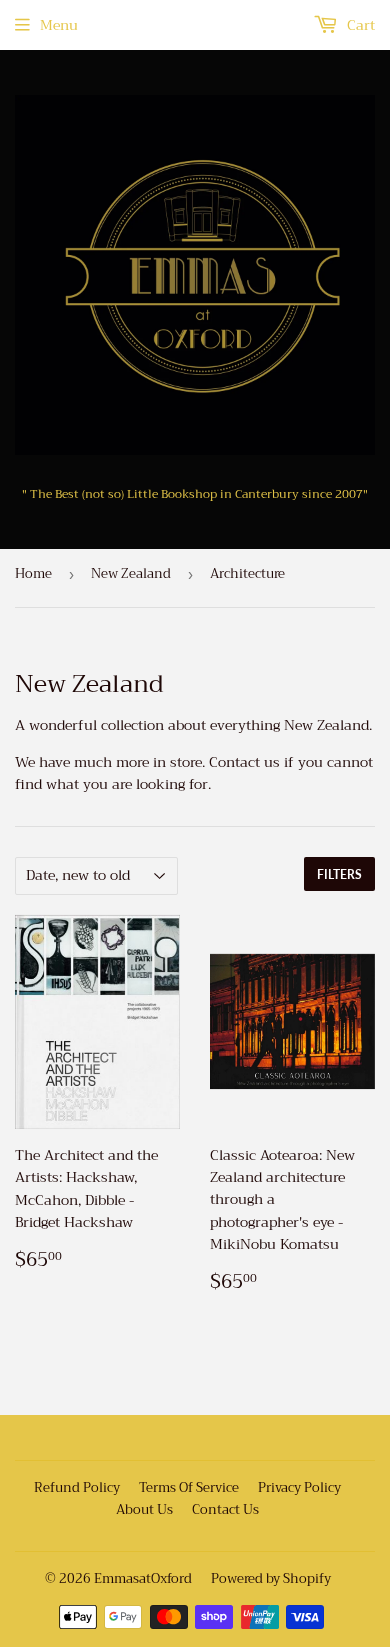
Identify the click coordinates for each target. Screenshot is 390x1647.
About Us (144, 1509)
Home (33, 573)
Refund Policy (77, 1487)
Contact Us (225, 1509)
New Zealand (131, 573)
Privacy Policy (299, 1487)
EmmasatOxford (143, 1578)
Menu (59, 25)
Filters (339, 874)
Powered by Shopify (271, 1578)
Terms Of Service (189, 1487)
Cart (359, 25)
